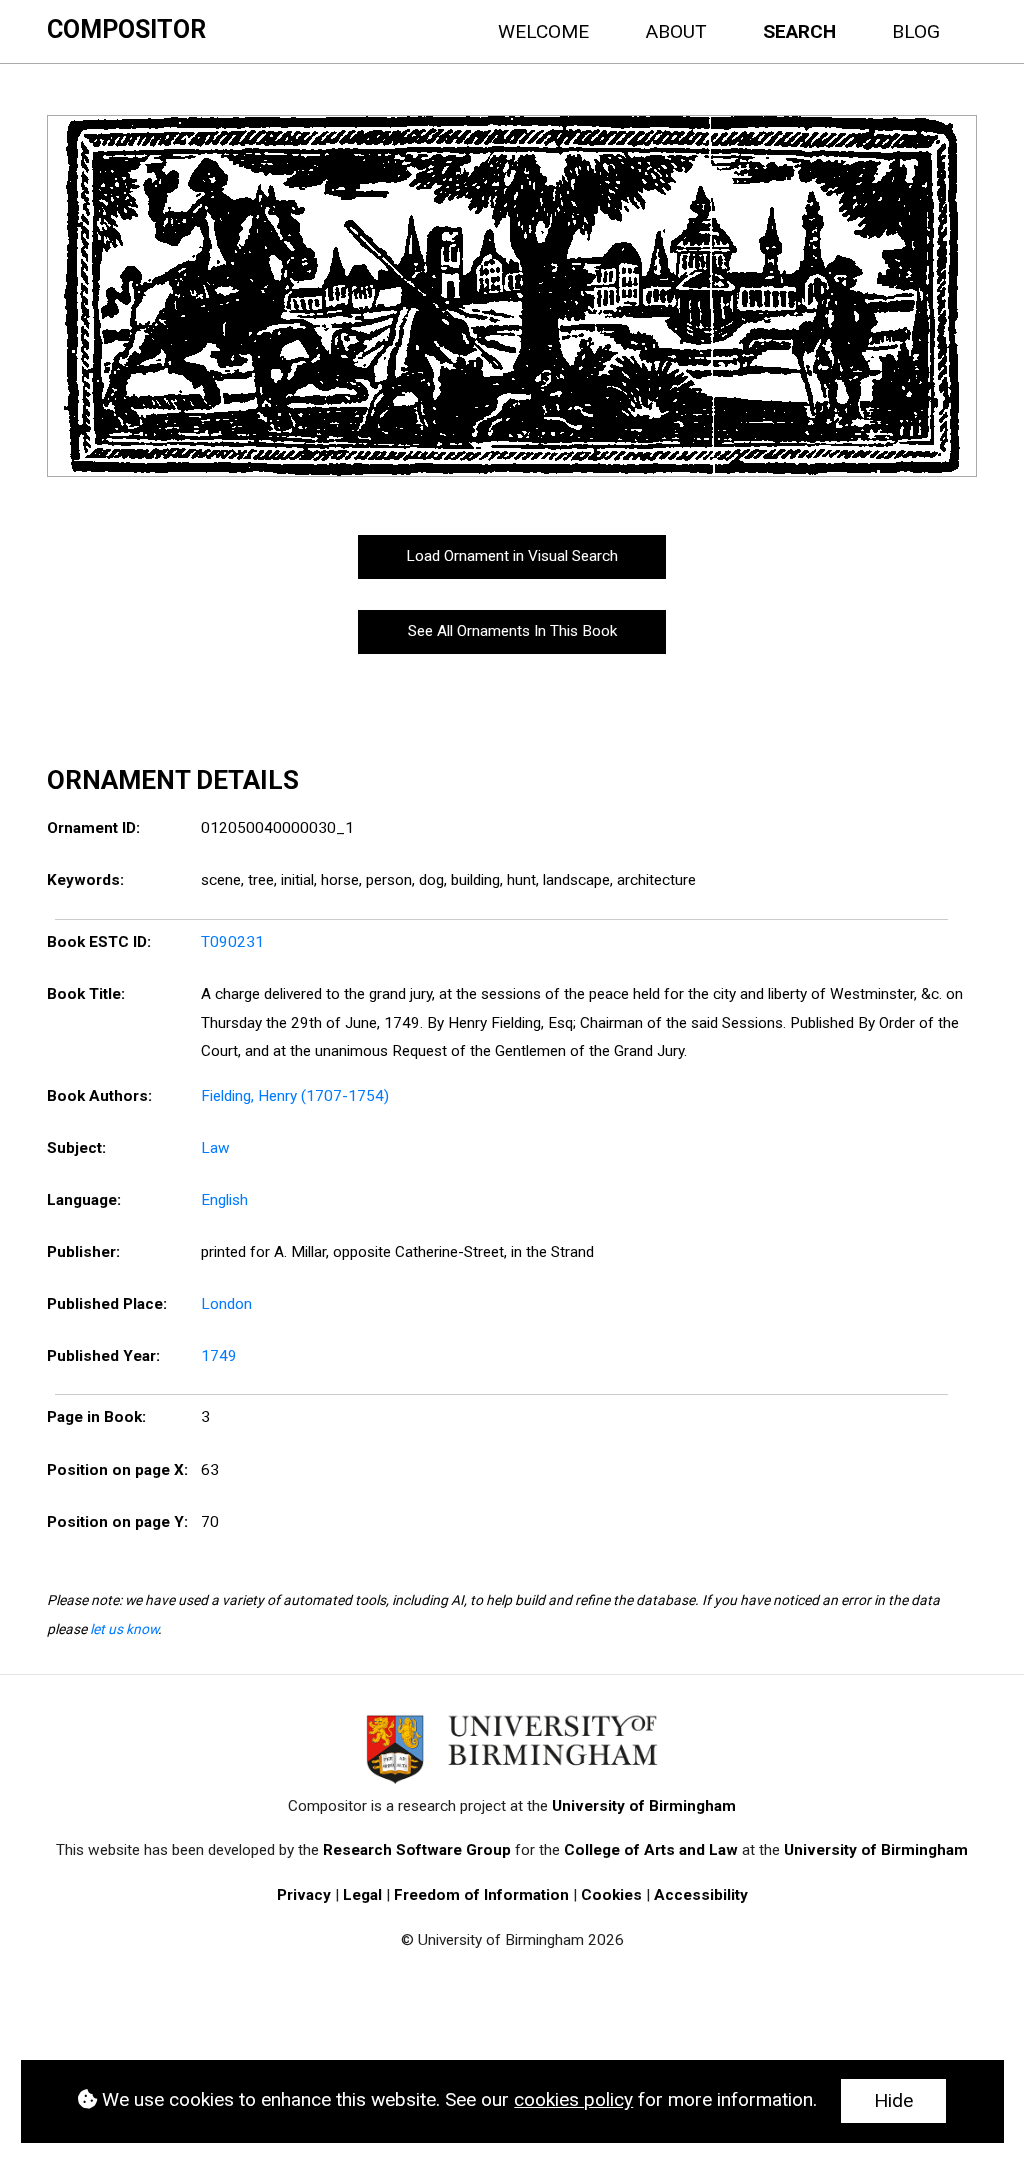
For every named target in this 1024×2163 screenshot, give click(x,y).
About (676, 31)
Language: (84, 1200)
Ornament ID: (93, 828)
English (224, 1200)
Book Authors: (99, 1096)
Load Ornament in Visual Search (512, 556)
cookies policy (573, 2099)
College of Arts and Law (651, 1850)
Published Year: (103, 1356)
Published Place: (107, 1304)
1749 (219, 1356)
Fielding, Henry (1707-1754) (295, 1096)
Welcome (543, 31)
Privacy (304, 1895)
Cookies (611, 1895)
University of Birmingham (644, 1806)
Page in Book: (96, 1417)
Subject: (76, 1148)
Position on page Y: (117, 1522)
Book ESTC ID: (99, 942)
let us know (124, 1629)
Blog (916, 31)
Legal (362, 1895)
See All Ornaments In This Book (512, 631)
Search (799, 31)
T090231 (232, 942)
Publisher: (83, 1252)
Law (215, 1148)
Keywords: (85, 880)
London (226, 1304)
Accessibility (701, 1895)
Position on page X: (117, 1470)
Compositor (126, 29)
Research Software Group (417, 1850)
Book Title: (86, 994)
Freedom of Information (481, 1895)
